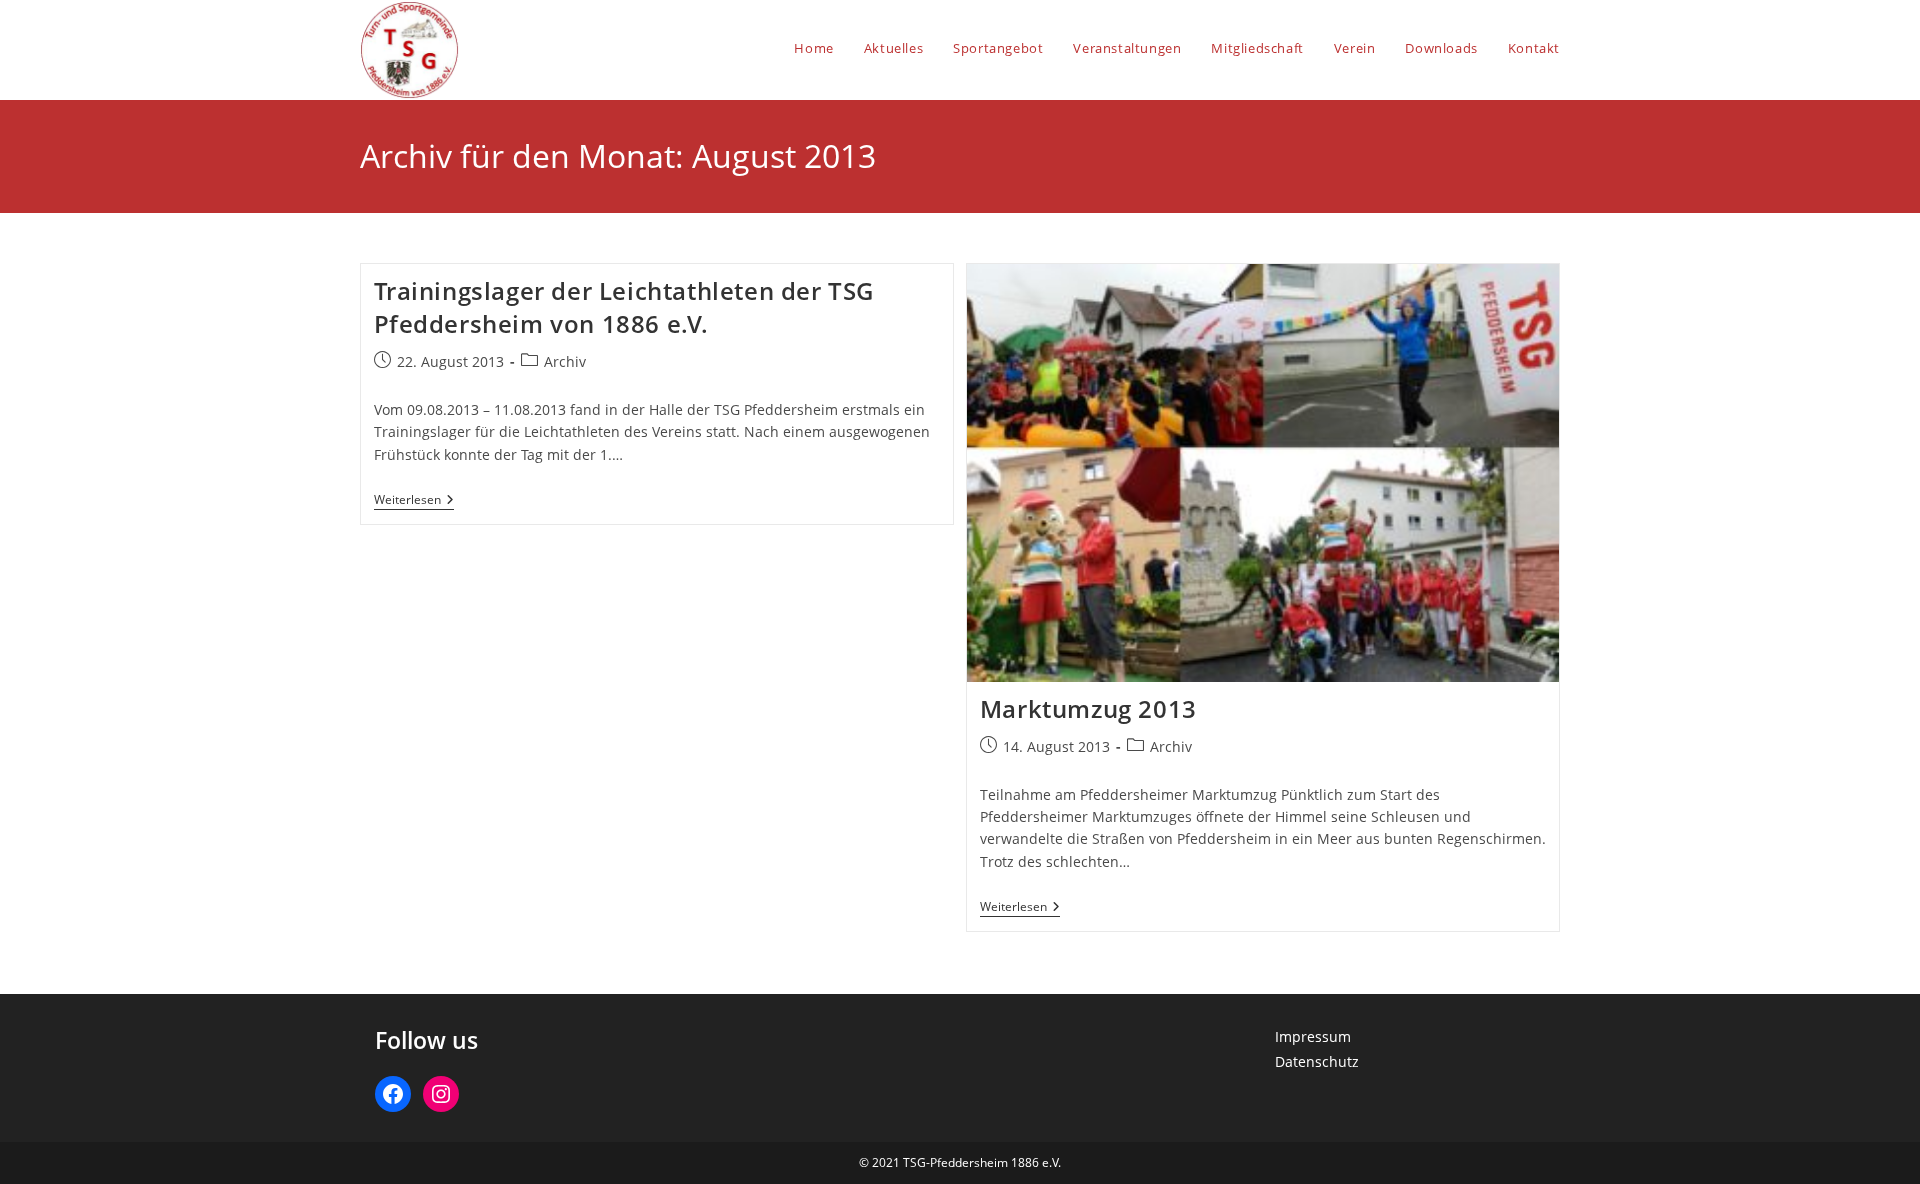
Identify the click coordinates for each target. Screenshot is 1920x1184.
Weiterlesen (414, 501)
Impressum (1313, 1036)
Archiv (565, 361)
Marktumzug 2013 (1088, 708)
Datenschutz (1317, 1061)
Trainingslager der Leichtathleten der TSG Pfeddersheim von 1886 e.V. (624, 307)
